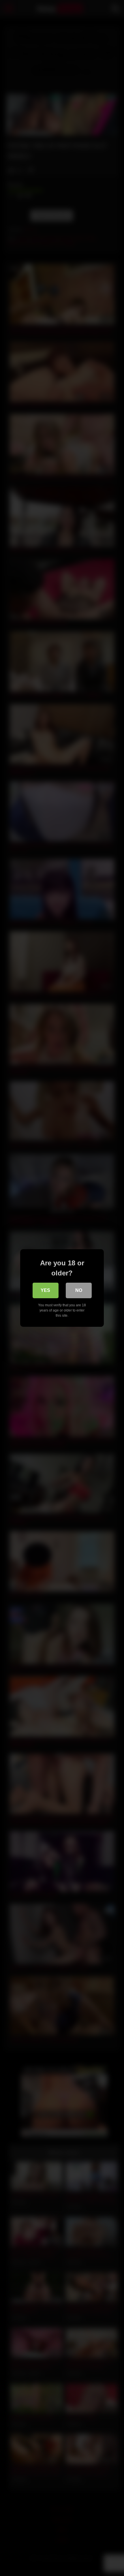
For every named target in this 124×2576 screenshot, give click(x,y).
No (79, 1290)
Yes (45, 1290)
